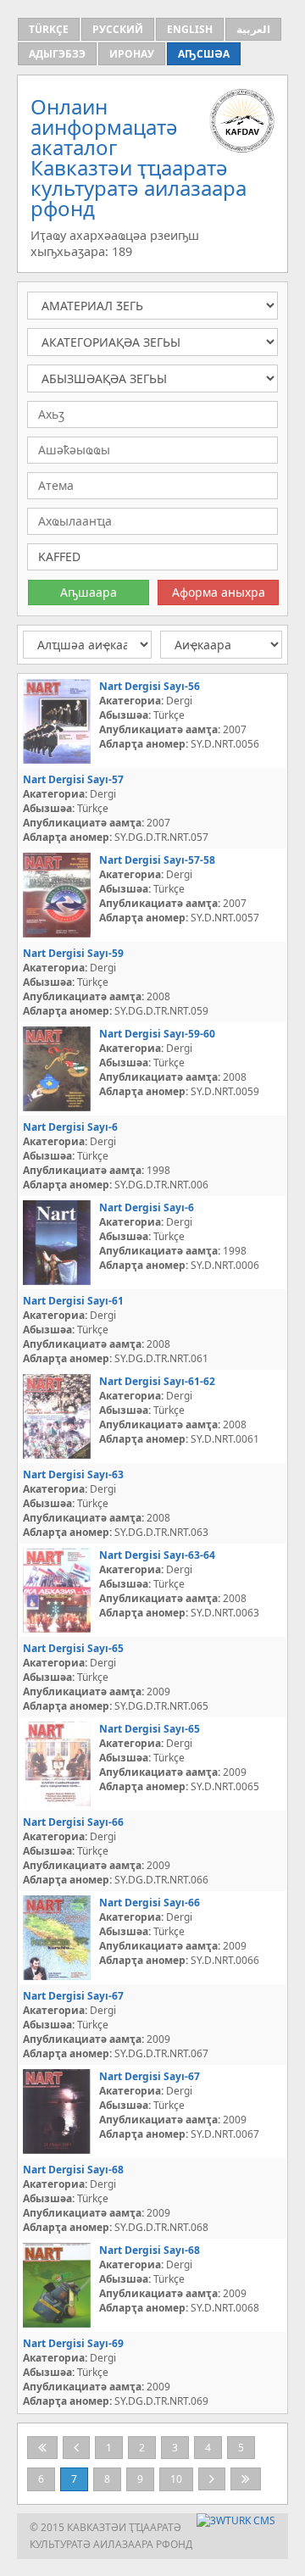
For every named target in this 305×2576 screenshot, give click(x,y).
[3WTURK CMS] (236, 2520)
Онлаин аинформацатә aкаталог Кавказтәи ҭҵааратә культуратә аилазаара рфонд (139, 157)
